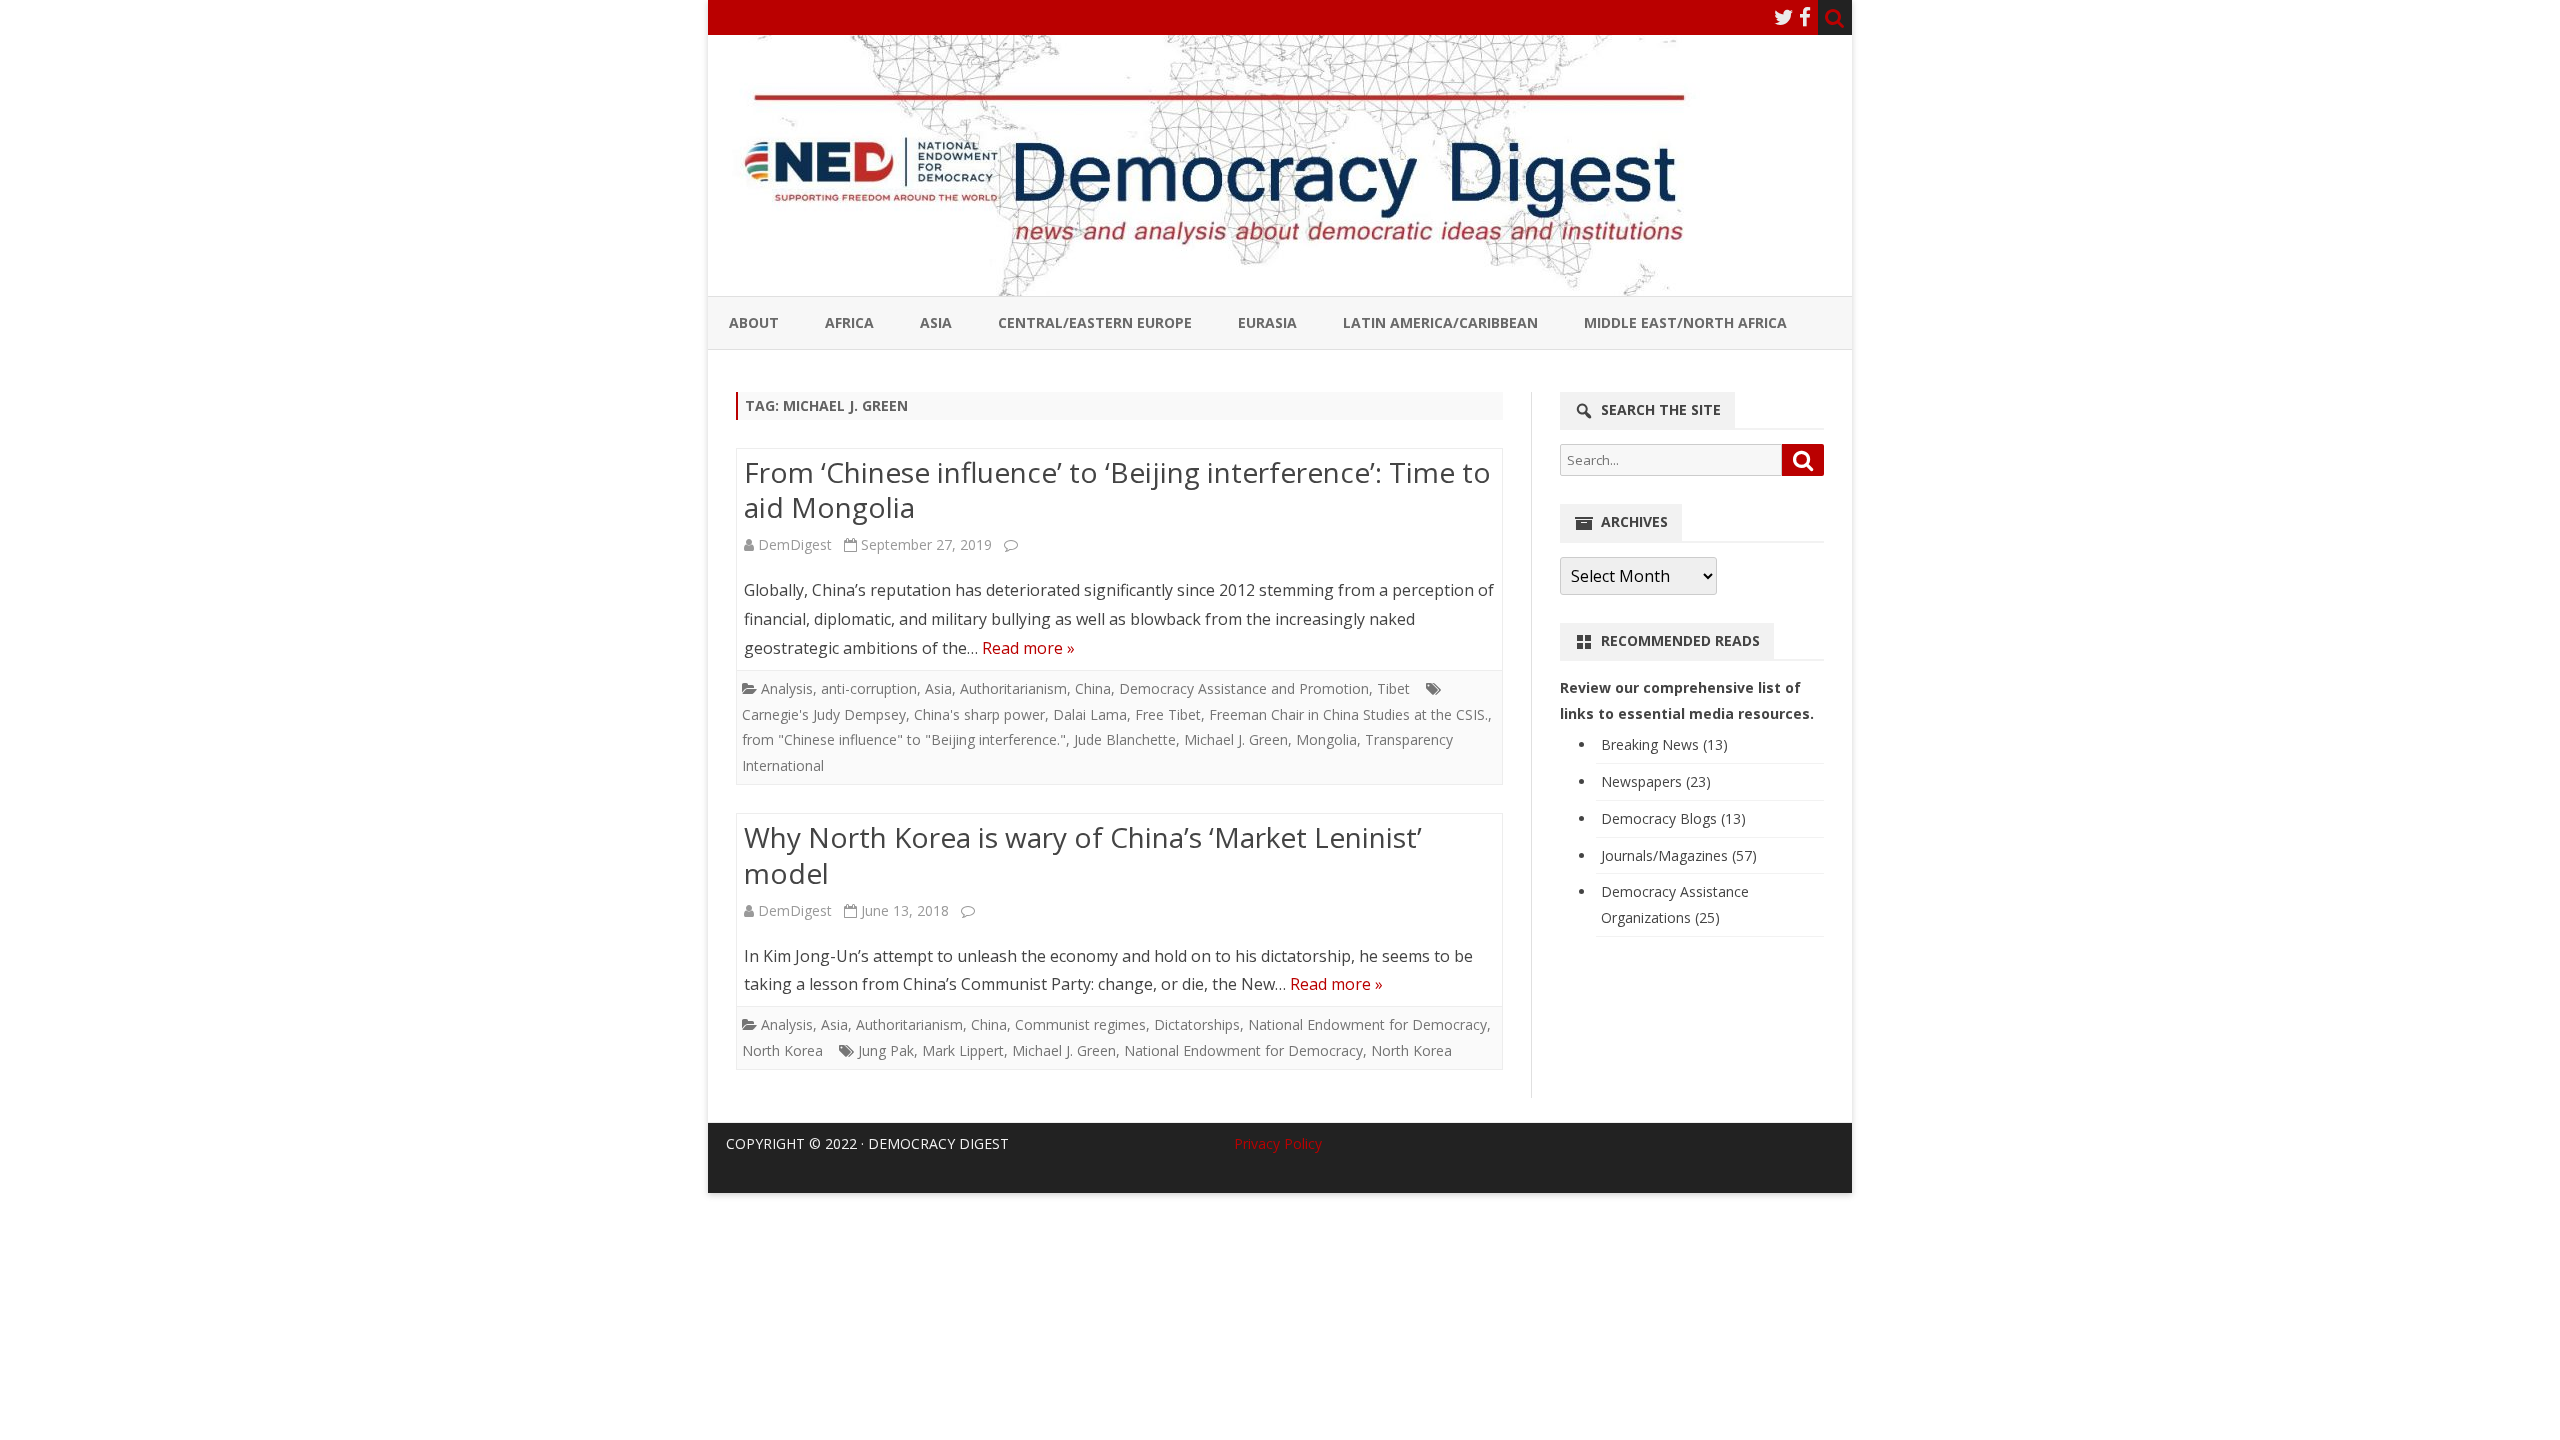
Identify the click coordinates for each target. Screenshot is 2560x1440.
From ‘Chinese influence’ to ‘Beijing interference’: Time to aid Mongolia (1117, 490)
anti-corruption (869, 688)
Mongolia (1326, 739)
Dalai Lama (1090, 714)
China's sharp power (979, 714)
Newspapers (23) (1656, 781)
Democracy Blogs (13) (1673, 818)
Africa (849, 322)
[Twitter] (1784, 17)
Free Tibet (1168, 714)
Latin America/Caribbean (1440, 322)
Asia (936, 322)
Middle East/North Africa (1685, 322)
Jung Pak (886, 1050)
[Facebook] (1805, 17)
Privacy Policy (1278, 1143)
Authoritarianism (1013, 688)
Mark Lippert (963, 1050)
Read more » (1028, 648)
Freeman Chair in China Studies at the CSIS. (1348, 714)
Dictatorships (1197, 1024)
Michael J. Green (1236, 739)
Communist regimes (1080, 1024)
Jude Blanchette (1125, 739)
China (1093, 688)
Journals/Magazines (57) (1679, 855)
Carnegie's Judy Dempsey (824, 714)
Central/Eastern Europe (1095, 322)
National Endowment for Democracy (1367, 1024)
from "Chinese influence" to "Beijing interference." (904, 739)
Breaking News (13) (1664, 744)
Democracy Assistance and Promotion (1244, 688)
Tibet (1393, 688)
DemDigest (795, 544)
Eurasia (1267, 322)
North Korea (782, 1050)
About (754, 322)
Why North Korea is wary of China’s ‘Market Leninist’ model (1083, 855)
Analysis (787, 688)
